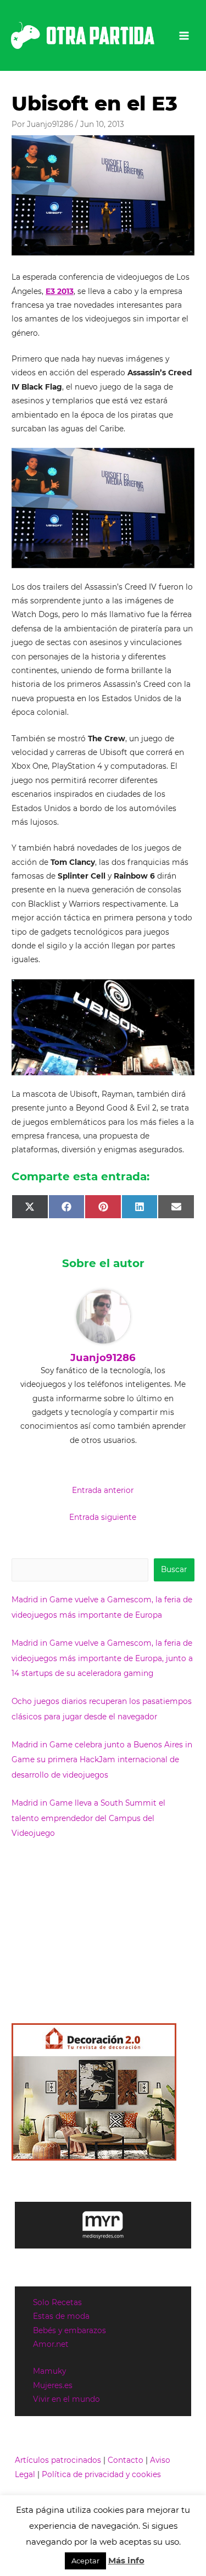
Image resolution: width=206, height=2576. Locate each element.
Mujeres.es (53, 2385)
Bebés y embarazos (69, 2330)
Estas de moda (61, 2316)
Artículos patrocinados (58, 2460)
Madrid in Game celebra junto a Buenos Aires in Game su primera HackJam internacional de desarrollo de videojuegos (102, 1760)
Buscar (174, 1569)
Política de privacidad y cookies (101, 2474)
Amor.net (51, 2344)
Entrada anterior (103, 1490)
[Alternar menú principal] (184, 35)
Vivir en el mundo (66, 2399)
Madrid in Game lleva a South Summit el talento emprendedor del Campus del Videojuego (88, 1818)
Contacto (126, 2460)
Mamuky (49, 2371)
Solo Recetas (57, 2302)
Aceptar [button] (85, 2561)
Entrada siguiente (103, 1517)
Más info (126, 2560)
